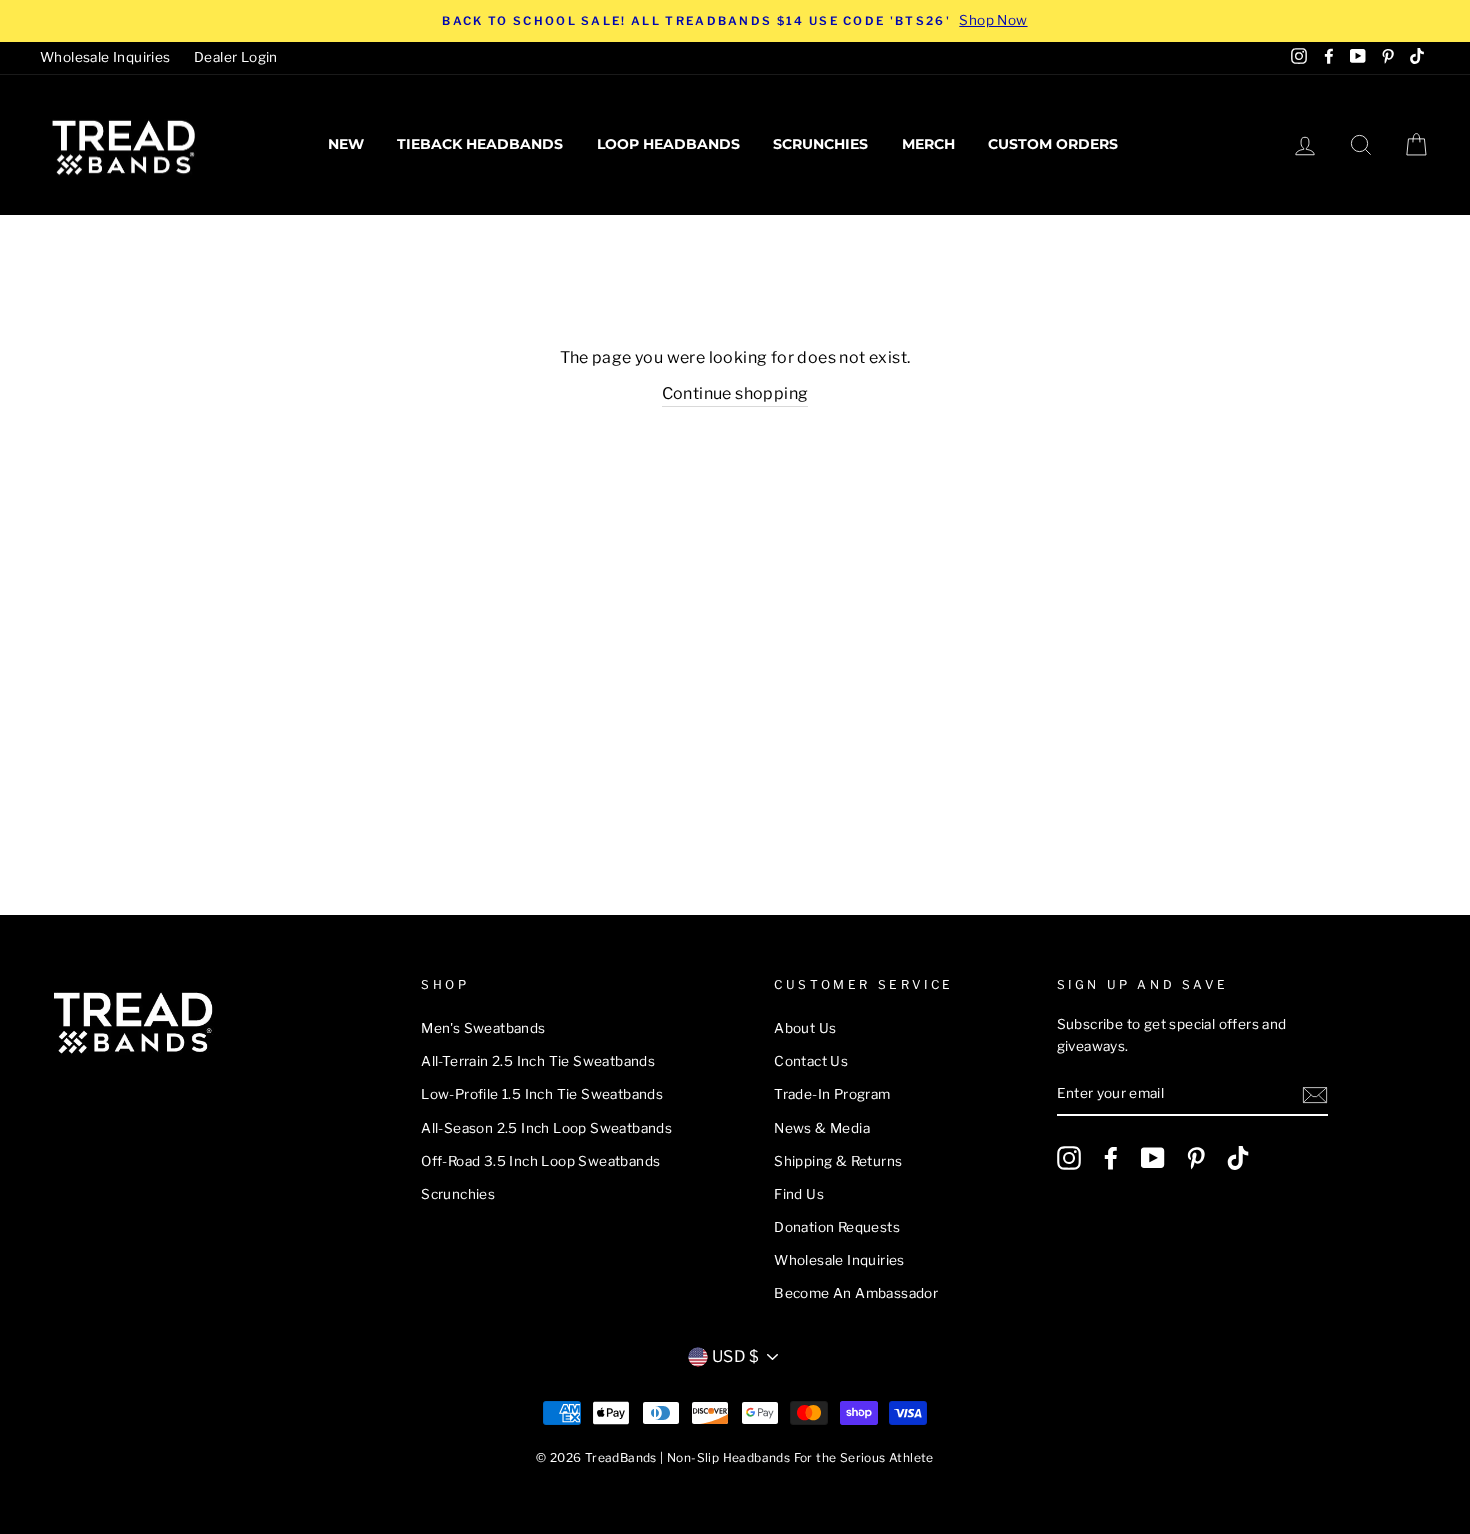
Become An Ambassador (856, 1293)
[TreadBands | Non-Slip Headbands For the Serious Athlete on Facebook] (1111, 1158)
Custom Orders (1053, 144)
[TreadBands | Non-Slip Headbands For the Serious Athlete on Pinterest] (1196, 1158)
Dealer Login (236, 57)
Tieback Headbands (480, 144)
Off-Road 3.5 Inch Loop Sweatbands (540, 1161)
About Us (805, 1028)
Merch (928, 144)
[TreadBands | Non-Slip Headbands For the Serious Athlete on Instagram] (1069, 1158)
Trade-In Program (832, 1094)
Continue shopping (735, 393)
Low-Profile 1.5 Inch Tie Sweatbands (542, 1094)
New (346, 144)
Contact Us (811, 1061)
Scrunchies (820, 144)
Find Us (799, 1194)
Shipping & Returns (838, 1161)
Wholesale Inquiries (105, 57)
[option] (735, 21)
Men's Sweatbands (483, 1028)
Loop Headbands (668, 144)
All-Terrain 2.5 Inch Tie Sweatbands (538, 1061)
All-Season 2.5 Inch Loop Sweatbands (546, 1128)
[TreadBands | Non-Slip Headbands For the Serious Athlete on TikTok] (1238, 1158)
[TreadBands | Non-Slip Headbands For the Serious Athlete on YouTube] (1153, 1158)
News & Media (822, 1128)
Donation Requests (837, 1227)
